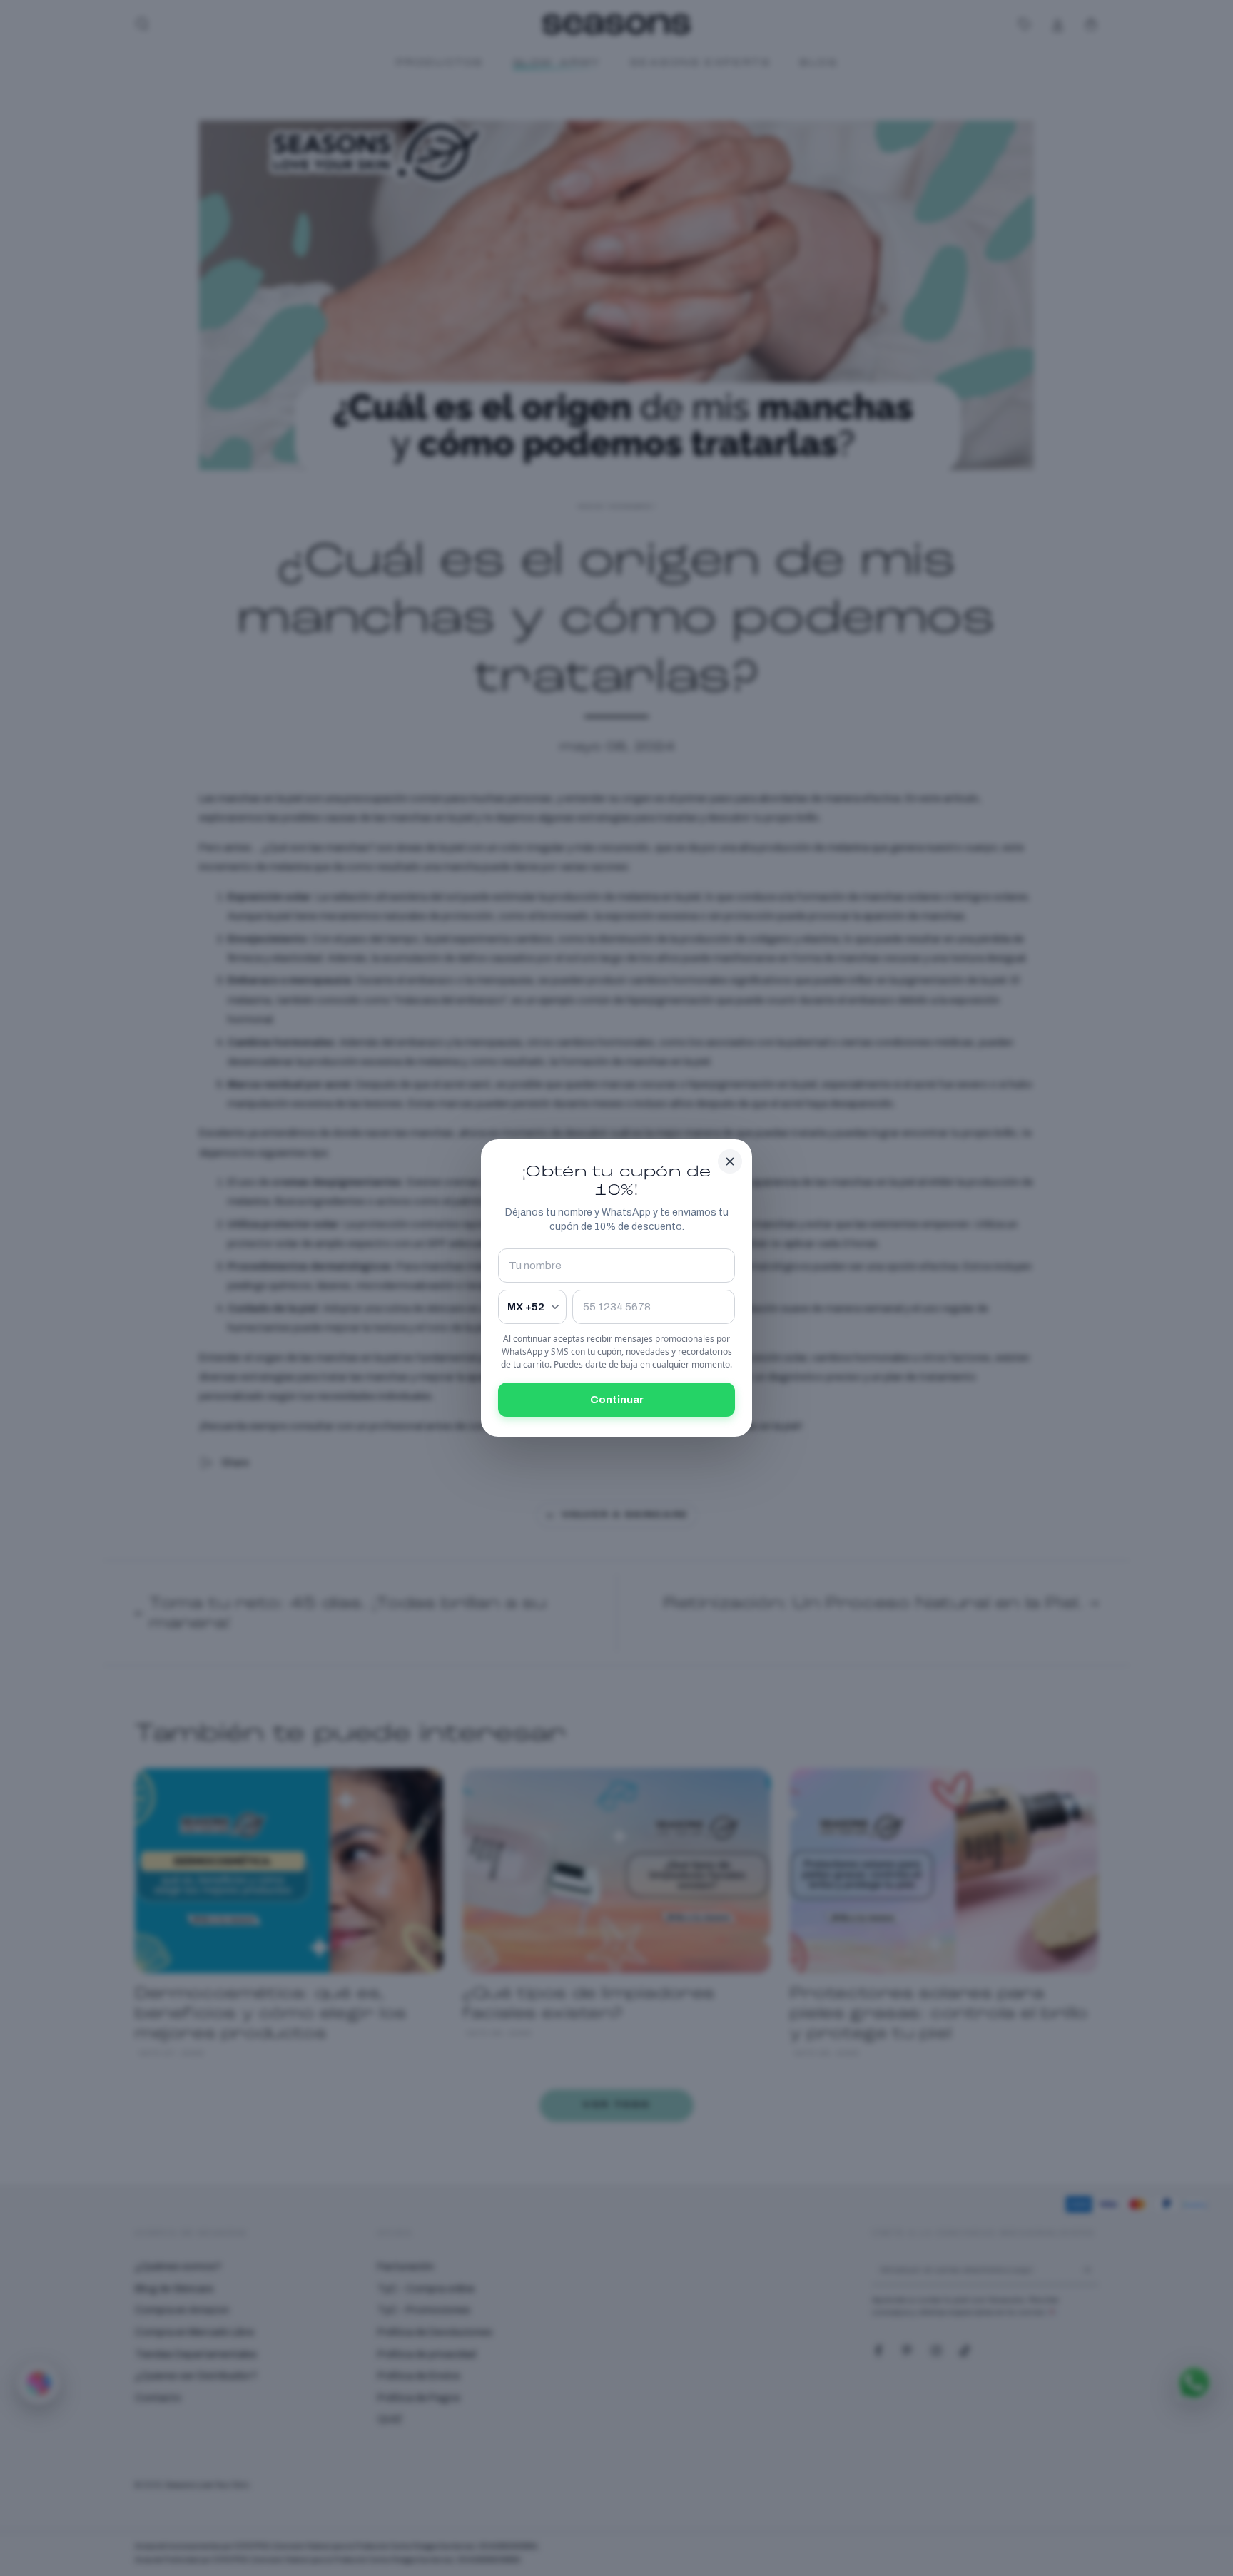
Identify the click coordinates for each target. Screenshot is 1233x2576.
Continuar (617, 1400)
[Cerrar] (730, 1161)
